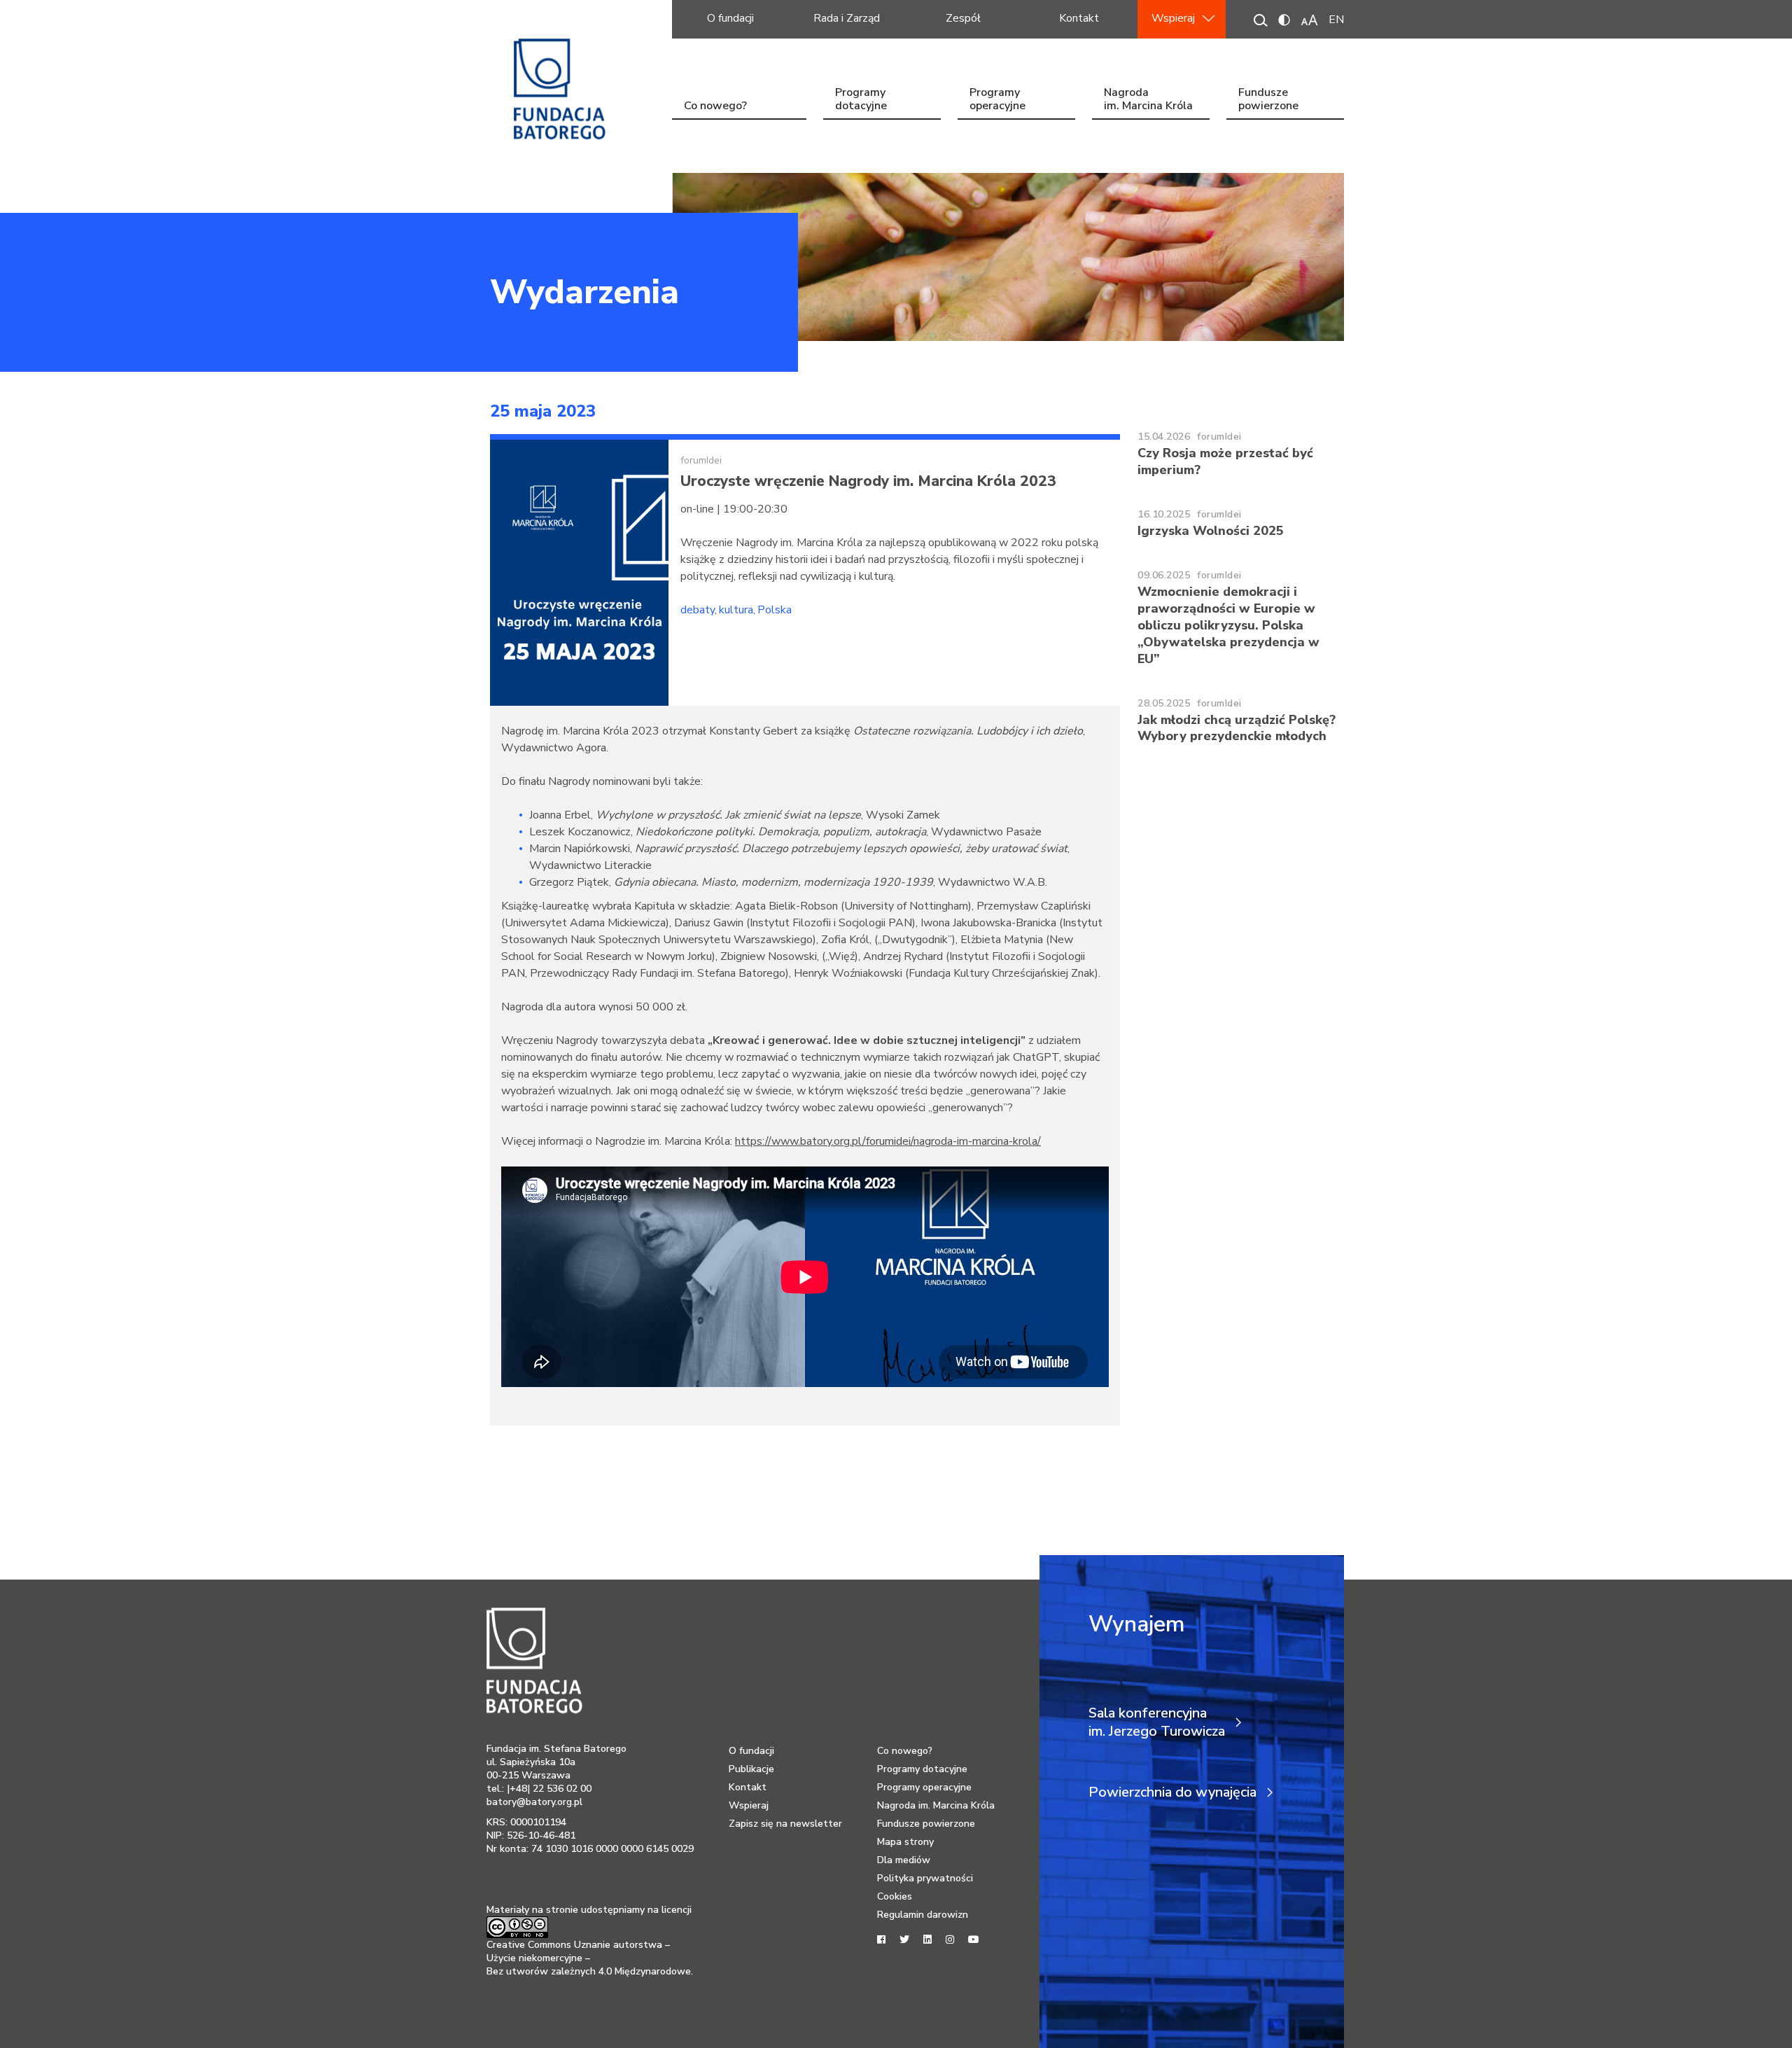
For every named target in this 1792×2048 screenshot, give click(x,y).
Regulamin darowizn (923, 1915)
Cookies (895, 1896)
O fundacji (730, 18)
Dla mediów (904, 1860)
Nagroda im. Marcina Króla (1148, 100)
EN (1336, 20)
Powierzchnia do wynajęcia (1172, 1792)
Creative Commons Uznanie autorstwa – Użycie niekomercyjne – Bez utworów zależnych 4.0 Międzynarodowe (589, 1958)
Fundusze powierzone (1268, 100)
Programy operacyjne (997, 100)
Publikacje (751, 1769)
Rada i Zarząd (847, 18)
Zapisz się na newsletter (785, 1824)
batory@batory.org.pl (534, 1802)
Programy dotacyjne (861, 100)
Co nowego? (715, 106)
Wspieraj (1173, 18)
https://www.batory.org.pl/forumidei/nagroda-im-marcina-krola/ (888, 1141)
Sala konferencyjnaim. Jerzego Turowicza (1157, 1722)
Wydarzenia (584, 292)
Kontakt (1079, 18)
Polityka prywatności (925, 1878)
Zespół (963, 18)
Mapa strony (905, 1842)
